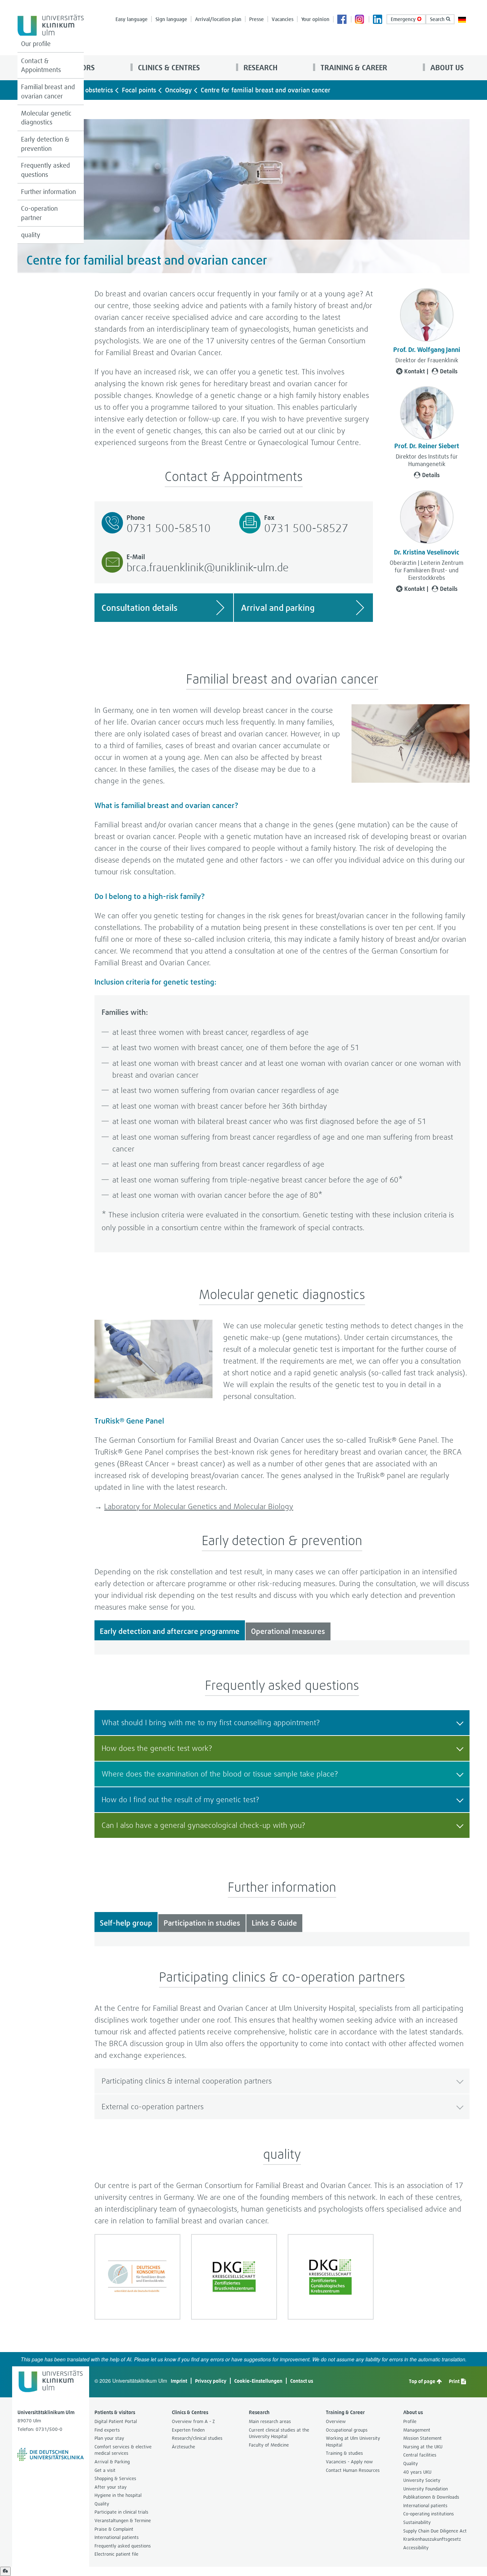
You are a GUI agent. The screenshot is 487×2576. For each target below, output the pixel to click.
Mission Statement (422, 2438)
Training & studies (344, 2453)
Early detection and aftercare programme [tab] (170, 1631)
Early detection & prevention (45, 144)
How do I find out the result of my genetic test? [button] (180, 1800)
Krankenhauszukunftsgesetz (432, 2539)
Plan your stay (109, 2438)
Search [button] (438, 19)
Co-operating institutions (429, 2514)
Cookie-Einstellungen (258, 2381)
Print (455, 2381)
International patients (117, 2537)
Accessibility (416, 2548)
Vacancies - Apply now (349, 2462)
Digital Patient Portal (116, 2421)
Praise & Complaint (114, 2529)
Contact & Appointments (41, 65)
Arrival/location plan (218, 19)
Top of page (423, 2381)
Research (260, 68)
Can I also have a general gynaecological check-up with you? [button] (203, 1825)
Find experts (107, 2430)
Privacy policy (211, 2381)
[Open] (5, 2571)
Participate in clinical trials (121, 2512)
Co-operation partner (39, 213)
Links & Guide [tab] (274, 1923)
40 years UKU (417, 2472)
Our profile (36, 44)
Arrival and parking (278, 608)
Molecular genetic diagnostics (46, 118)
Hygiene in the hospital (118, 2495)
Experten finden (188, 2430)
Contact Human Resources (353, 2470)
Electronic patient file (116, 2554)
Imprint (179, 2381)
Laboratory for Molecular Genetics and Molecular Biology (199, 1506)
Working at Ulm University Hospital (353, 2442)
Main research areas (270, 2421)
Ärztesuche (183, 2447)
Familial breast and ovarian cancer (48, 91)
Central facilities (420, 2455)
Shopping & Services (115, 2478)
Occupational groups (347, 2430)
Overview (336, 2421)
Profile (410, 2421)
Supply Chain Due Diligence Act (435, 2531)
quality (31, 235)
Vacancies (283, 19)
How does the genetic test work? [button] (157, 1748)
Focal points (139, 90)
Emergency (404, 19)
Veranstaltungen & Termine (123, 2521)
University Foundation (426, 2489)
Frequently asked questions (45, 170)
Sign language (171, 19)
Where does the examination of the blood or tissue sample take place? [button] (220, 1774)
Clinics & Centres (168, 68)
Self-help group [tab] (126, 1923)
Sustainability (417, 2522)
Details (449, 371)
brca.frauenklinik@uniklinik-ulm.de (208, 567)
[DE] (462, 19)
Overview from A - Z (193, 2421)
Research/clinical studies (197, 2438)
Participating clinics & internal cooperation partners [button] (187, 2081)
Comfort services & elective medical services (123, 2450)
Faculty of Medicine (269, 2445)
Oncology (178, 90)
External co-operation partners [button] (153, 2107)
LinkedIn (378, 20)
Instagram (360, 20)
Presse (257, 19)
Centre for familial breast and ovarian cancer (266, 90)
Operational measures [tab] (288, 1631)
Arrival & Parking (112, 2462)
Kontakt (415, 371)
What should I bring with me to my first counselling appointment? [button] (211, 1723)
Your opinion (315, 19)
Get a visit (105, 2470)
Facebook (342, 20)
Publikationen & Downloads (431, 2497)
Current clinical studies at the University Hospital (279, 2433)
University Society (422, 2480)
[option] (137, 2277)
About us (446, 68)
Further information (48, 192)
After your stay (111, 2487)
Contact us (302, 2381)
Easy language (132, 19)
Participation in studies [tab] (202, 1923)
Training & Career (353, 68)
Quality (102, 2504)
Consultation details (140, 608)
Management (417, 2430)
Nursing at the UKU (423, 2447)
